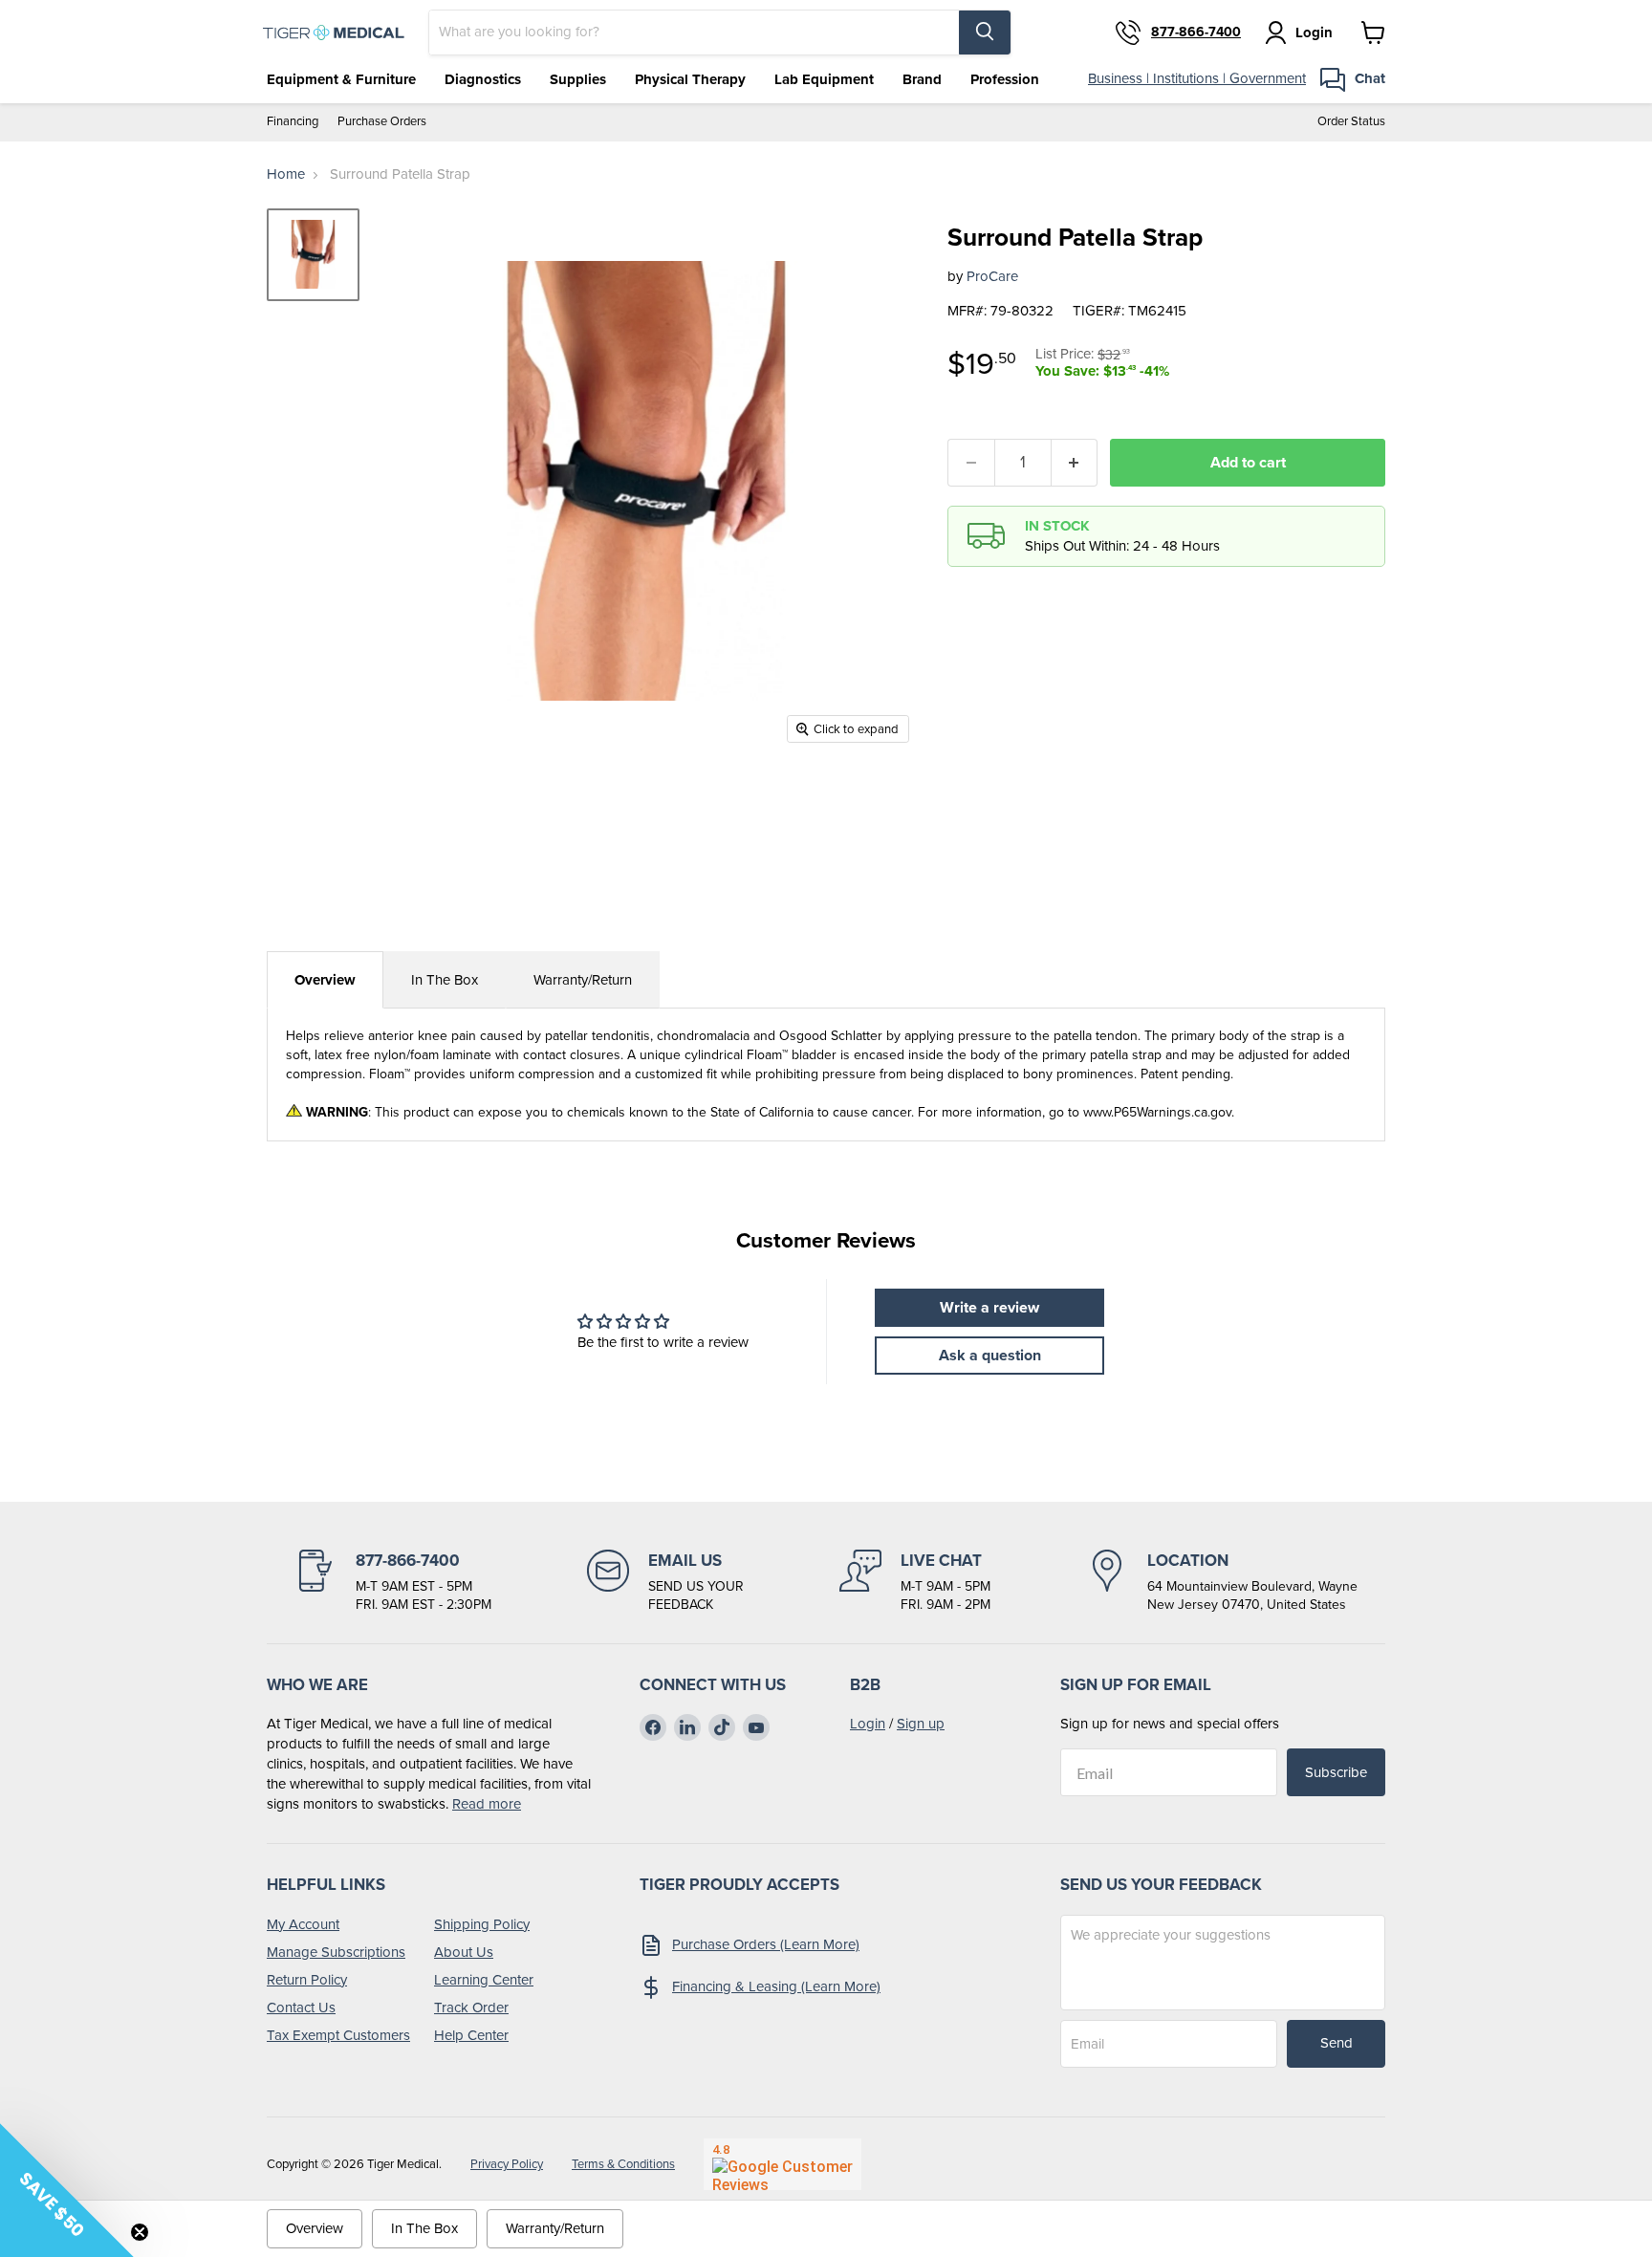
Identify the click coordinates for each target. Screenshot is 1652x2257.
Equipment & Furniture (341, 79)
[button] (67, 2190)
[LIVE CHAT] (915, 1582)
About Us (464, 1952)
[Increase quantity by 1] (1075, 463)
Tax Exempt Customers (338, 2035)
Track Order (471, 2007)
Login (868, 1724)
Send (1337, 2043)
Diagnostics (483, 79)
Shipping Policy (482, 1924)
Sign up (921, 1724)
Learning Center (484, 1980)
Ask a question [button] (990, 1355)
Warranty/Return (583, 980)
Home (286, 174)
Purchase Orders (382, 122)
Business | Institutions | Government (1197, 78)
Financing (293, 122)
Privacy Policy (507, 2164)
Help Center (471, 2035)
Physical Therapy (690, 79)
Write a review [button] (989, 1307)
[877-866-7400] (393, 1582)
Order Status (1351, 122)
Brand (922, 79)
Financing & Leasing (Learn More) (776, 1986)
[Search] (985, 33)
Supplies (578, 79)
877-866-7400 (1196, 33)
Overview (325, 980)
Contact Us (301, 2007)
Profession (1005, 79)
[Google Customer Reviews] (783, 2164)
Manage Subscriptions (336, 1952)
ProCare (992, 276)
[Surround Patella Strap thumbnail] (313, 255)
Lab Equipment (824, 79)
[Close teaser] (140, 2232)
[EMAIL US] (665, 1582)
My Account (303, 1924)
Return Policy (307, 1980)
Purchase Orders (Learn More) (766, 1944)
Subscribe (1336, 1772)
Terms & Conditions (623, 2164)
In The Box (445, 980)
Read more (487, 1804)
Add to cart (1248, 462)
